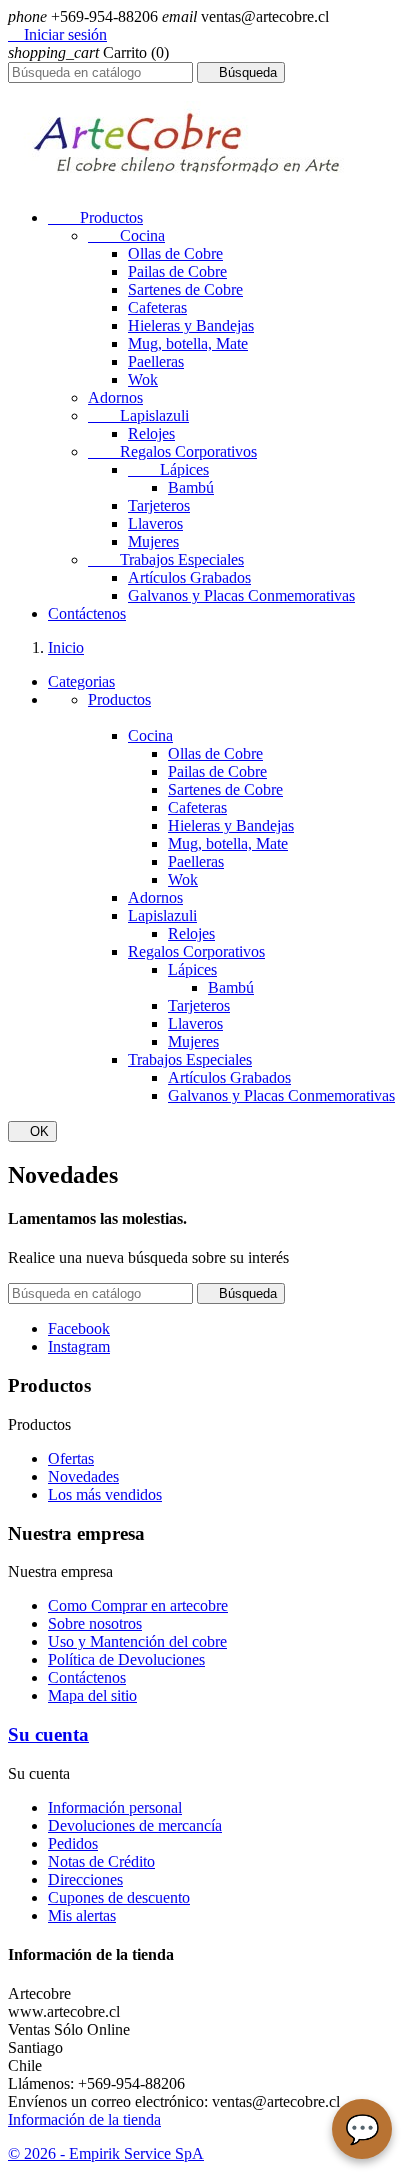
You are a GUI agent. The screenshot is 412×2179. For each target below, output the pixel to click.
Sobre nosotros (95, 1623)
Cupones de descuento (119, 1897)
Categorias (81, 681)
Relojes (151, 433)
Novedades (83, 1476)
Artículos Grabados (189, 577)
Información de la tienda (84, 2119)
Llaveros (155, 523)
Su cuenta (48, 1734)
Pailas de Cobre (177, 271)
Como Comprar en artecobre (138, 1605)
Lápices (168, 469)
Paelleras (156, 361)
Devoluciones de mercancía (135, 1825)
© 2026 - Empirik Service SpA (106, 2153)
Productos (95, 217)
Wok (143, 379)
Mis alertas (82, 1915)
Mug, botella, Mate (188, 343)
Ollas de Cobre (175, 253)
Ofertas (71, 1458)
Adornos (115, 397)
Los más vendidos (105, 1494)
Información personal (115, 1807)
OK (32, 1131)
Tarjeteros (159, 505)
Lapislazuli (138, 415)
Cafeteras (157, 307)
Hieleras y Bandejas (191, 325)
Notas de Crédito (101, 1861)
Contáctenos (87, 613)
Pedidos (73, 1843)
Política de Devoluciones (126, 1659)
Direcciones (85, 1879)
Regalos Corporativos (172, 451)
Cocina (126, 235)
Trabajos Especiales (166, 559)
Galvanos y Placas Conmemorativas (241, 595)
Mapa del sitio (92, 1695)
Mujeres (153, 541)
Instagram (79, 1346)
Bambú (191, 487)
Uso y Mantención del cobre (137, 1641)
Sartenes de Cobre (185, 289)
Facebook (79, 1328)
